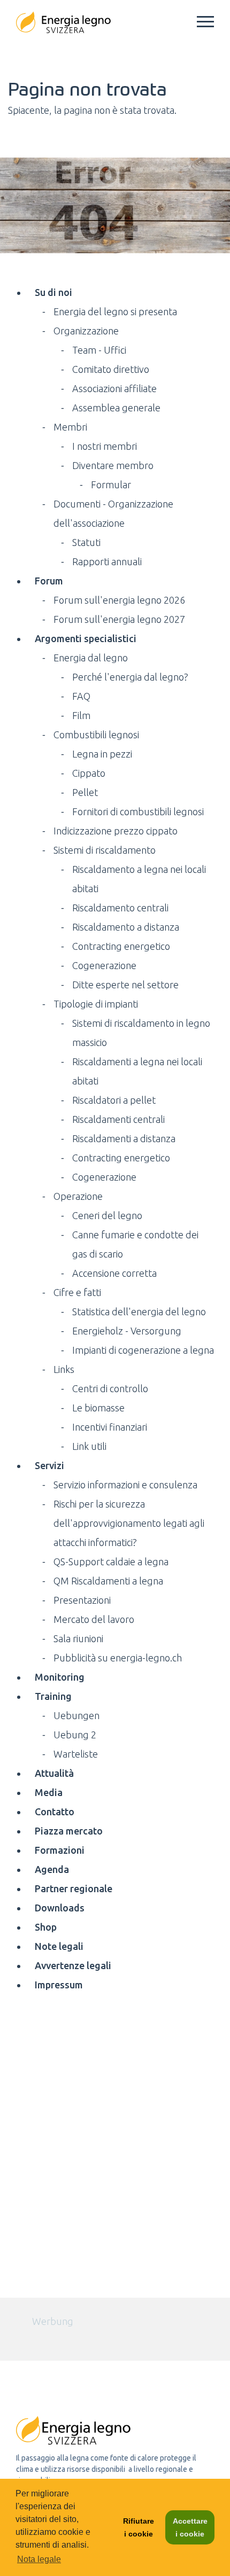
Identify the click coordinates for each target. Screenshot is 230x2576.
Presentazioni (82, 1600)
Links (64, 1369)
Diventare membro (113, 465)
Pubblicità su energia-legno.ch (118, 1658)
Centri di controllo (110, 1388)
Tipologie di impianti (96, 1004)
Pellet (85, 792)
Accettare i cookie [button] (190, 2527)
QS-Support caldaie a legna (111, 1562)
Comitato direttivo (111, 369)
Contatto (55, 1812)
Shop (46, 1927)
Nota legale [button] (39, 2559)
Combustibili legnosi (96, 735)
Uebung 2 (75, 1735)
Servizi (49, 1465)
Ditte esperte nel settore (125, 985)
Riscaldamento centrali (120, 908)
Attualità (54, 1773)
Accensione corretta (114, 1273)
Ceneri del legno (107, 1215)
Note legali (59, 1946)
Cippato (89, 773)
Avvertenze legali (73, 1965)
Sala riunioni (78, 1638)
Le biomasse (98, 1408)
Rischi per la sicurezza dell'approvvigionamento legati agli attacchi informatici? (129, 1523)
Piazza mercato (69, 1831)
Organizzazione (86, 331)
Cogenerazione (104, 965)
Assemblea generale (116, 408)
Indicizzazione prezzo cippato (116, 831)
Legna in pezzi (102, 754)
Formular (111, 485)
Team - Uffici (99, 350)
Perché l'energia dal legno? (130, 677)
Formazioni (60, 1850)
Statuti (86, 542)
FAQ (81, 696)
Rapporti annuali (107, 561)
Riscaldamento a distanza (126, 927)
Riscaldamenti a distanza (124, 1138)
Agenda (52, 1869)
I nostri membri (105, 446)
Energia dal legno (91, 658)
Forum (49, 581)
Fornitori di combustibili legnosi (138, 811)
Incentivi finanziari (110, 1427)
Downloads (60, 1908)
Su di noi (53, 292)
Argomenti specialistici (86, 638)
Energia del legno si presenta (115, 311)
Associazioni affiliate (114, 388)
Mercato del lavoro (94, 1619)
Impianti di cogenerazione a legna (143, 1350)
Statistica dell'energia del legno (139, 1312)
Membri (70, 427)
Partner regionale (74, 1888)
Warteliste (76, 1754)
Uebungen (76, 1715)
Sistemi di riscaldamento (105, 850)
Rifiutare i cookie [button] (139, 2527)
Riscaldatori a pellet (114, 1100)
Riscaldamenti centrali (118, 1119)
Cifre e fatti (77, 1292)
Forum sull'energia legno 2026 (119, 600)
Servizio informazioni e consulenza (125, 1485)
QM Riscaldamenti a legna (108, 1581)
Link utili (89, 1446)
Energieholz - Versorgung (127, 1331)
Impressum (59, 1985)
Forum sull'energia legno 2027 (119, 619)
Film (81, 715)
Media (49, 1792)
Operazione (78, 1196)
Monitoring (60, 1677)
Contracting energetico (121, 946)
